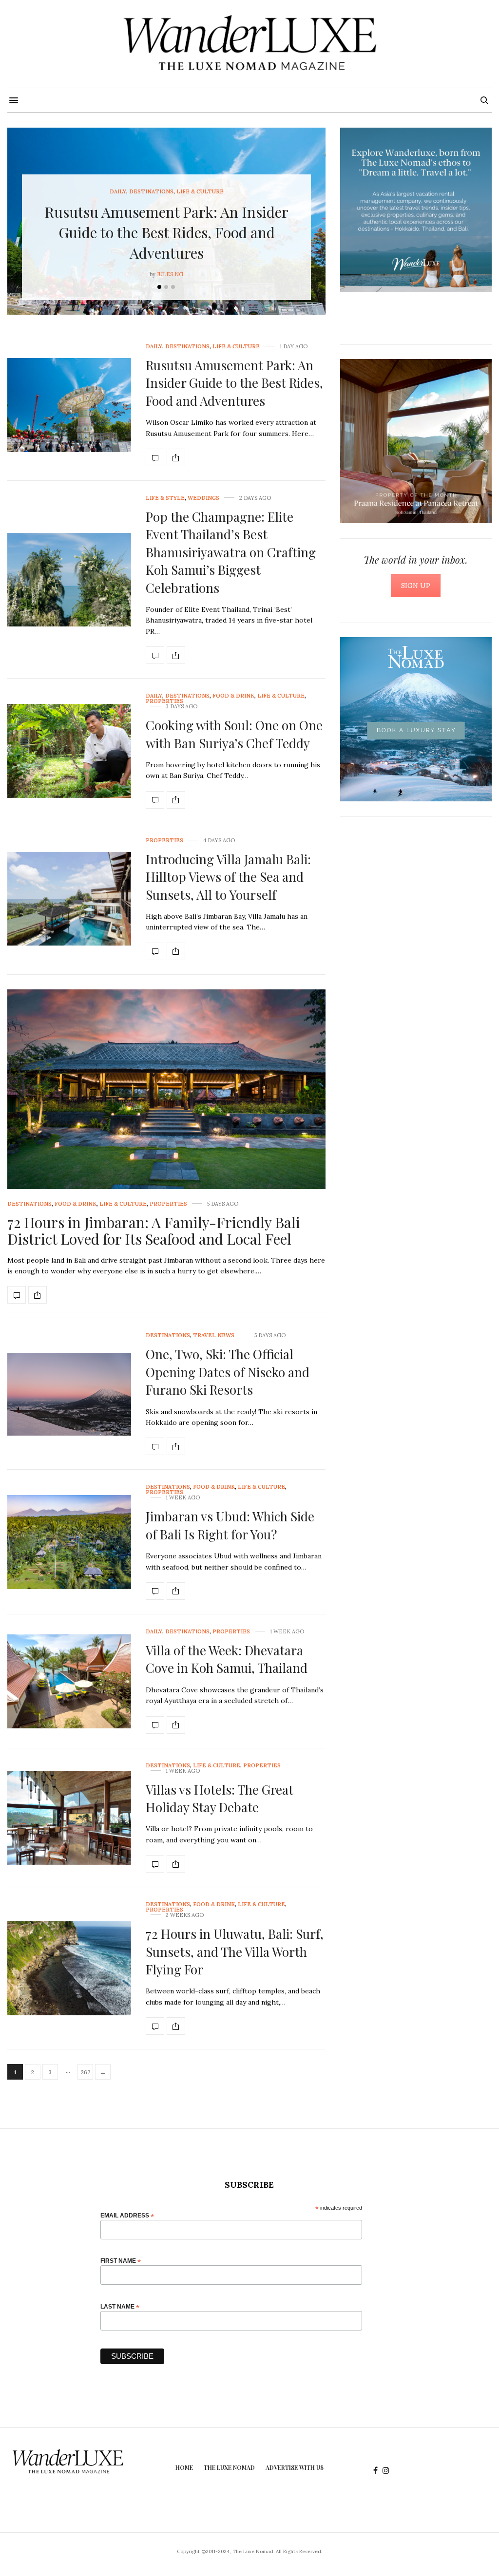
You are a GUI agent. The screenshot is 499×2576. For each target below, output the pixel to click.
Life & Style (165, 498)
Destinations (151, 192)
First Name (121, 2261)
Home (184, 2467)
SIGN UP (416, 586)
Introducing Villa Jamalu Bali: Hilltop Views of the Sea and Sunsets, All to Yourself (228, 877)
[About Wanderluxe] (416, 210)
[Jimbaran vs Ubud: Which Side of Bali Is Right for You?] (69, 1542)
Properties (164, 701)
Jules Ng (170, 274)
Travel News (214, 1335)
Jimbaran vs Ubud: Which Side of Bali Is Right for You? (230, 1525)
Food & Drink (233, 696)
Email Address (127, 2215)
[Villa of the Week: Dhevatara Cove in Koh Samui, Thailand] (69, 1681)
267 (86, 2072)
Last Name (120, 2306)
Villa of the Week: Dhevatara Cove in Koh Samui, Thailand (227, 1659)
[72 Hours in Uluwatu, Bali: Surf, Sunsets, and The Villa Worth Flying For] (69, 1968)
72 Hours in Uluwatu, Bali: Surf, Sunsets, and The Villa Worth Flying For (235, 1951)
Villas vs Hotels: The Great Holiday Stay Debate (220, 1798)
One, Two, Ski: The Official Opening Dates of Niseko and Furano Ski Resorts (228, 1372)
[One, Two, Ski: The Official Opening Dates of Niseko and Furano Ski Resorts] (69, 1394)
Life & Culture (200, 192)
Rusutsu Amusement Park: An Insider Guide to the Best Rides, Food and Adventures (166, 232)
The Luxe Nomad (229, 2467)
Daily (118, 192)
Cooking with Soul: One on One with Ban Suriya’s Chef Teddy (234, 734)
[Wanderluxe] (249, 44)
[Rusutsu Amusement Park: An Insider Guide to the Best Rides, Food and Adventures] (69, 405)
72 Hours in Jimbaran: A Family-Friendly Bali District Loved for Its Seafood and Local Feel (154, 1231)
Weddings (203, 498)
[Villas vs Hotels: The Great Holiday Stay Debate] (69, 1818)
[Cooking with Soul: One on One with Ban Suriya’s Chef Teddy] (69, 751)
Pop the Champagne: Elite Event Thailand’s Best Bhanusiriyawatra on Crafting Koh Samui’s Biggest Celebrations (231, 552)
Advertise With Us (295, 2467)
